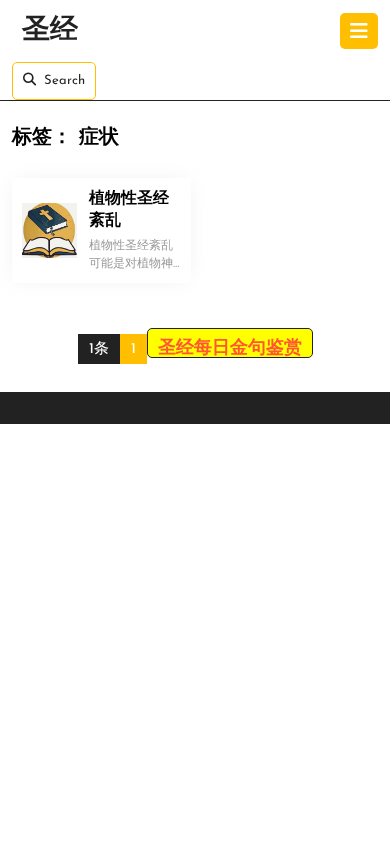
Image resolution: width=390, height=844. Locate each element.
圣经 (50, 31)
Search (64, 80)
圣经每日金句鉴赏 (230, 349)
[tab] (359, 31)
